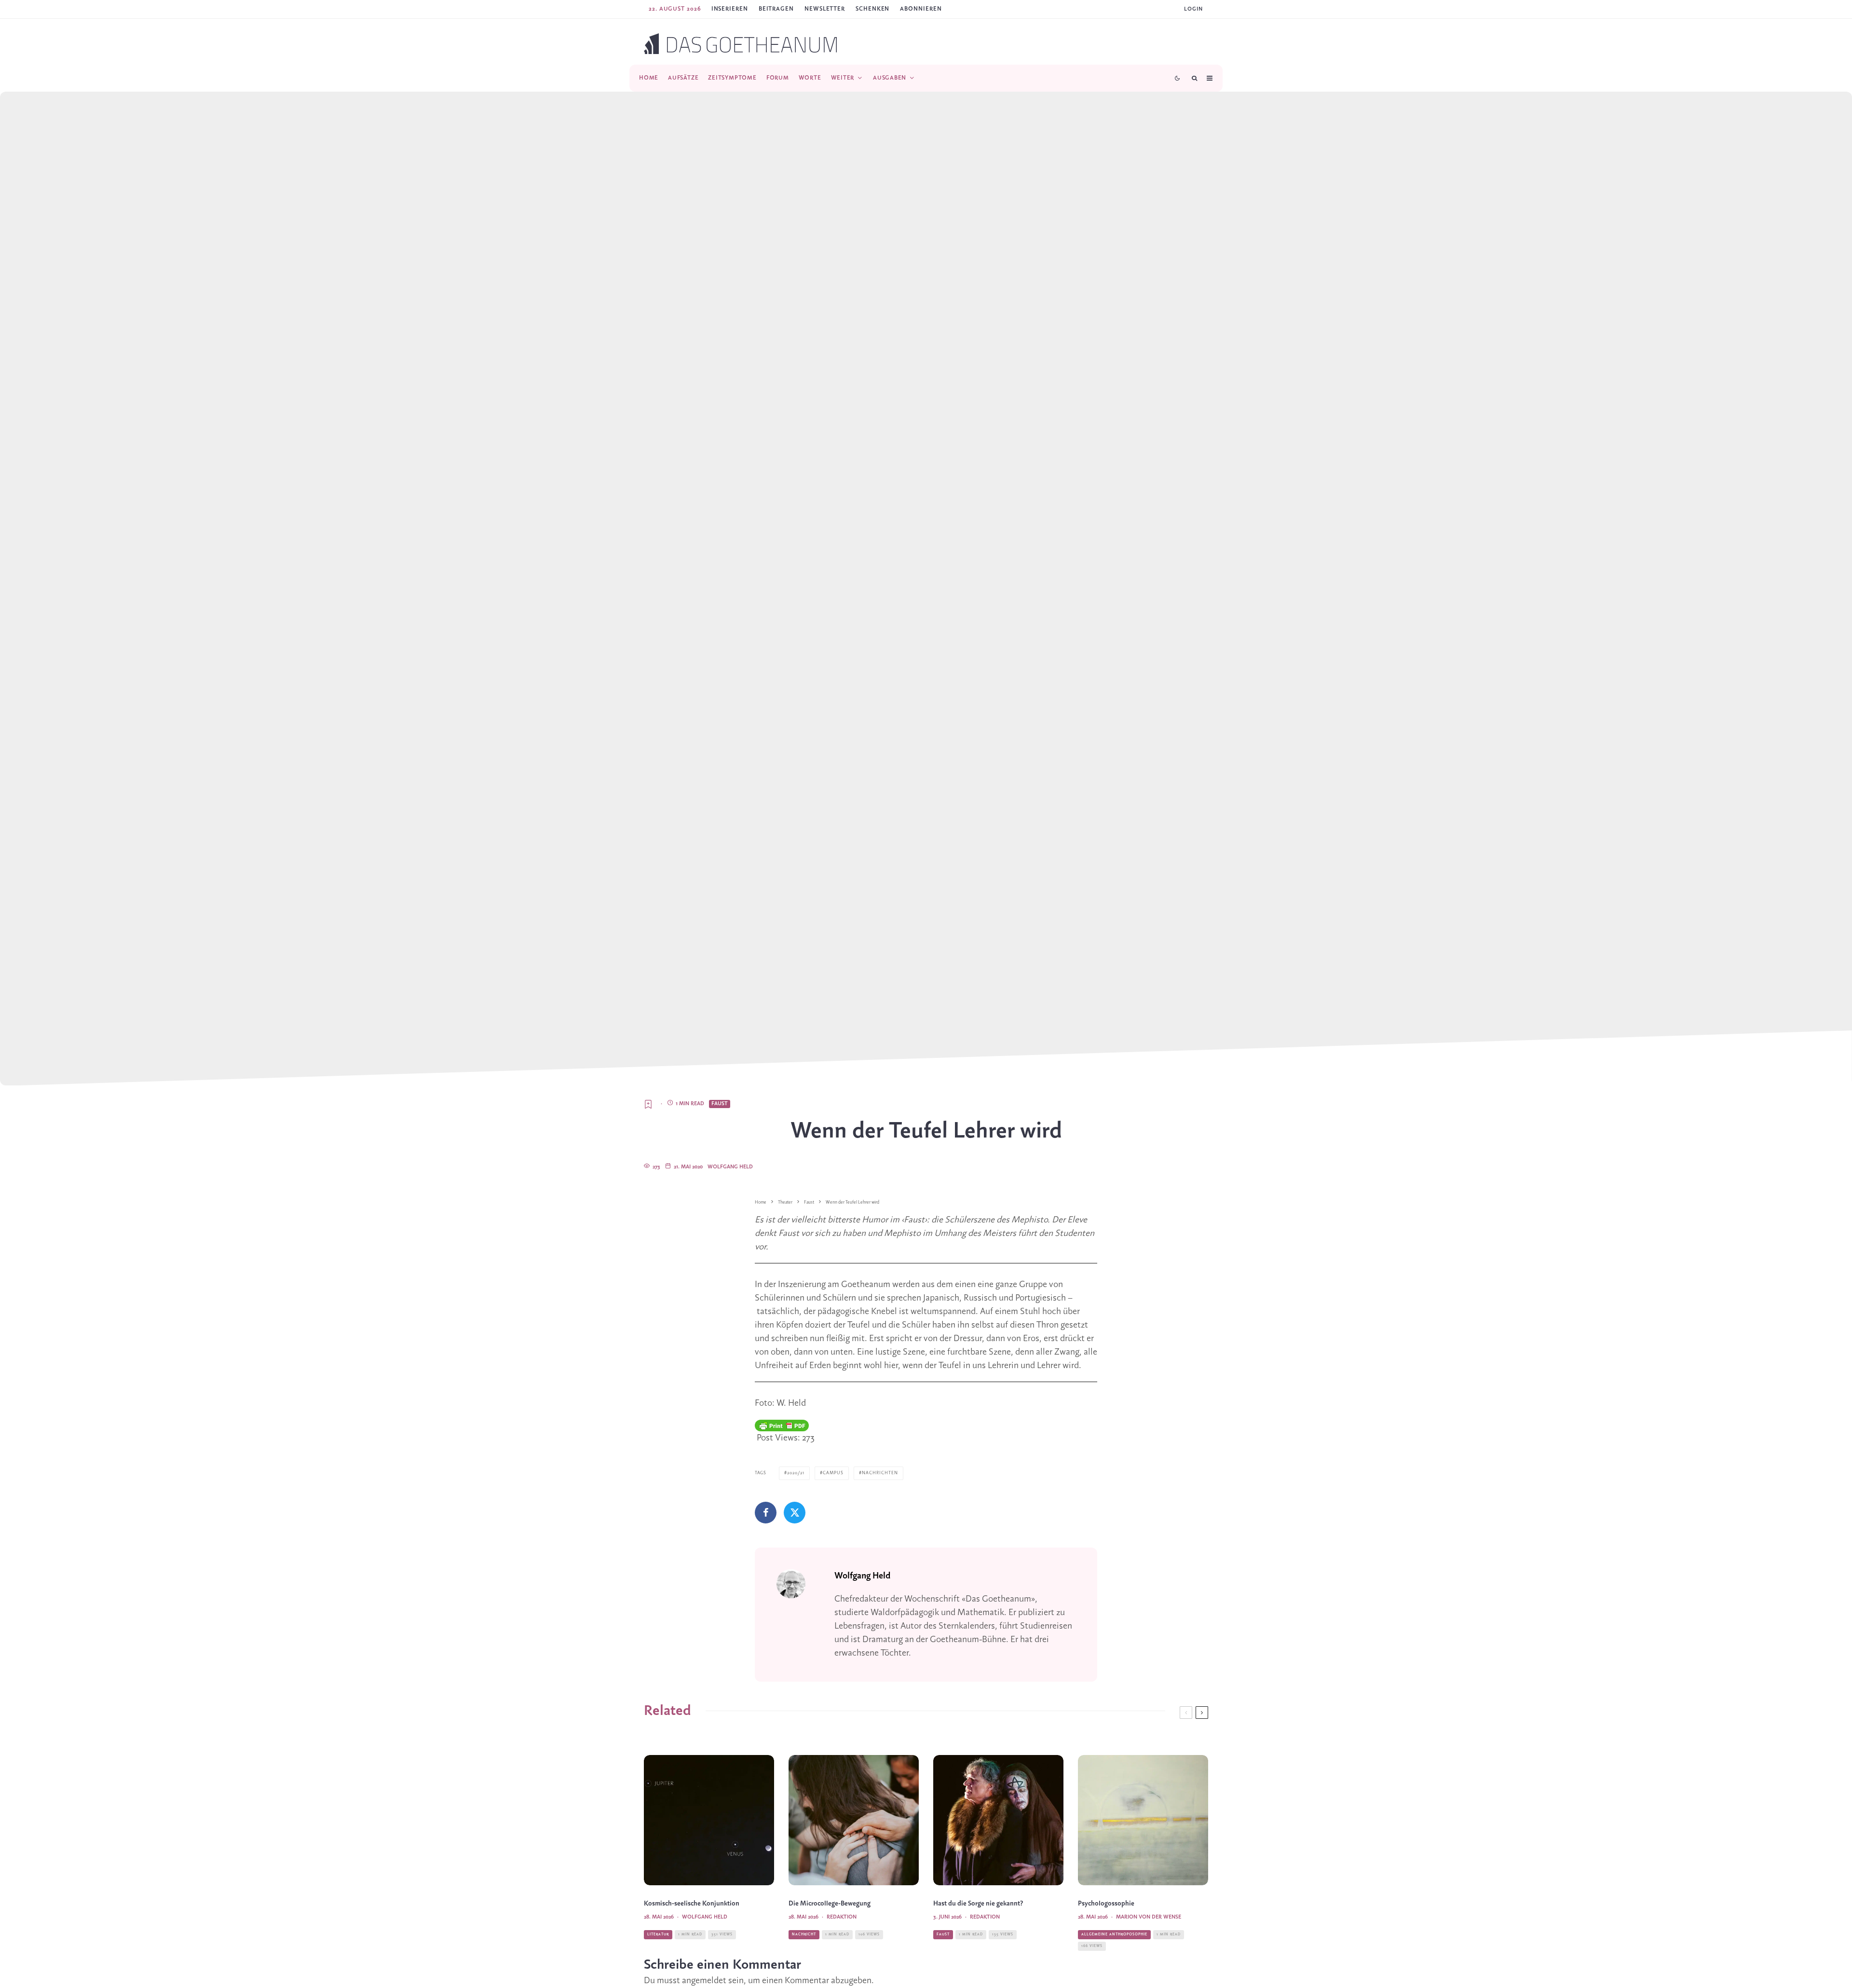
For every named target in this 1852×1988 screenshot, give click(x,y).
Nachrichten (880, 1473)
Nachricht (804, 1934)
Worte (810, 78)
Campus (833, 1473)
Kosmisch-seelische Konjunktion (692, 1904)
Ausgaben (890, 78)
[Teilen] (766, 1513)
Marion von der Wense (1149, 1917)
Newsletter (825, 9)
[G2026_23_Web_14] (998, 1820)
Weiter (843, 78)
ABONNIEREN (921, 9)
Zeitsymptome (732, 78)
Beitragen (776, 9)
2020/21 (796, 1473)
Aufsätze (683, 78)
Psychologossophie (1106, 1904)
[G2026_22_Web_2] (854, 1820)
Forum (778, 78)
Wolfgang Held (730, 1167)
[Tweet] (795, 1513)
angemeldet (704, 1981)
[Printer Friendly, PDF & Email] (782, 1426)
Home (649, 78)
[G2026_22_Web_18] (709, 1820)
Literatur (658, 1934)
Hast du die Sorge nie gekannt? (978, 1904)
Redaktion (842, 1917)
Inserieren (730, 9)
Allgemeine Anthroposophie (1114, 1934)
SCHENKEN (872, 9)
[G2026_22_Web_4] (1143, 1820)
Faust (720, 1104)
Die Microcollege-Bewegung (830, 1904)
